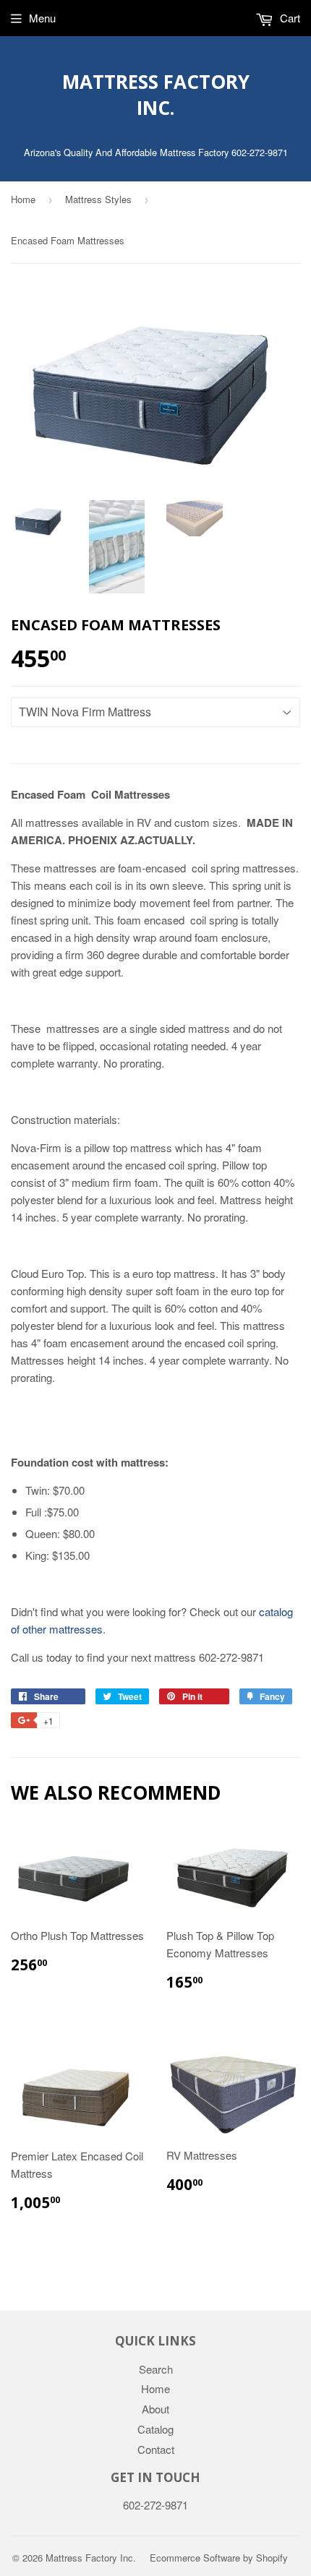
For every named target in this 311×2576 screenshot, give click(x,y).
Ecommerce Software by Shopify (219, 2558)
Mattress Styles (98, 199)
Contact (156, 2449)
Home (23, 199)
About (155, 2409)
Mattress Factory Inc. (156, 95)
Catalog (155, 2429)
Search (156, 2369)
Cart (289, 18)
